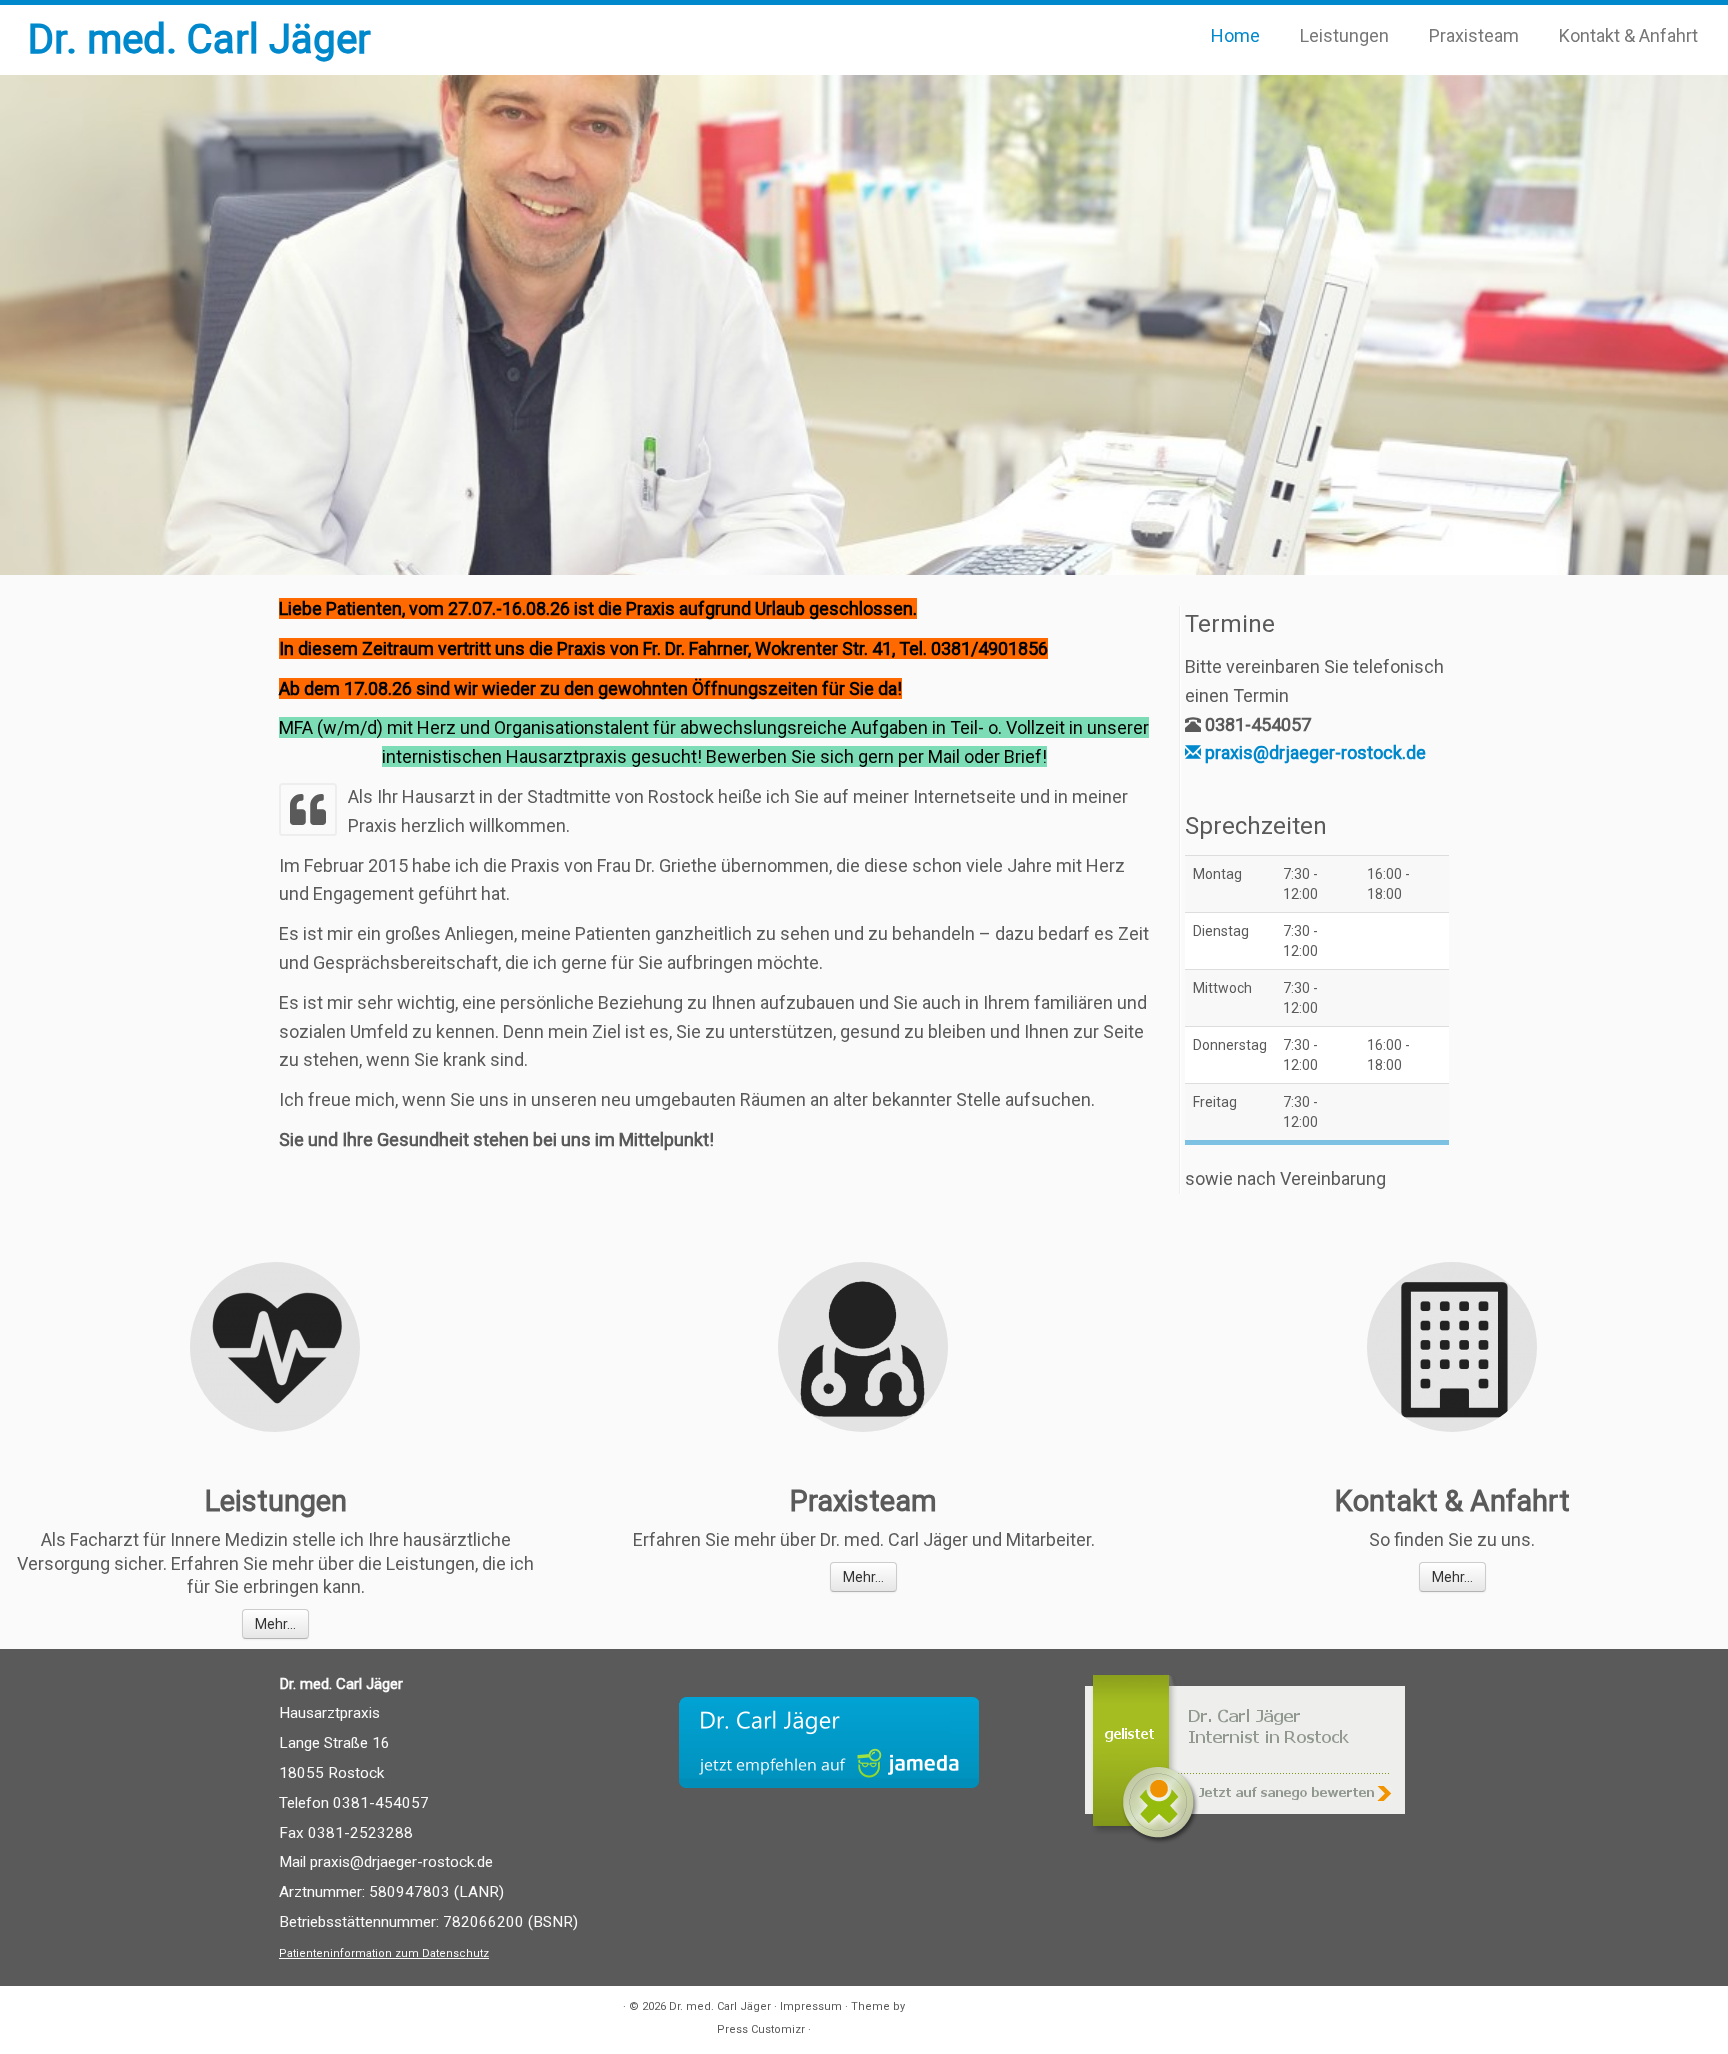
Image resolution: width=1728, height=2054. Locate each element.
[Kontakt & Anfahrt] (1452, 1347)
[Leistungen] (275, 1347)
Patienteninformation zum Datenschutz (384, 1953)
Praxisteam (1474, 35)
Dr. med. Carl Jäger (199, 39)
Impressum (811, 2006)
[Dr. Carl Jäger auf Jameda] (829, 1742)
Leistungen (1344, 35)
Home (1235, 35)
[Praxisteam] (863, 1347)
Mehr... (275, 1624)
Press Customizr (761, 2029)
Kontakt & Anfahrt (1628, 35)
